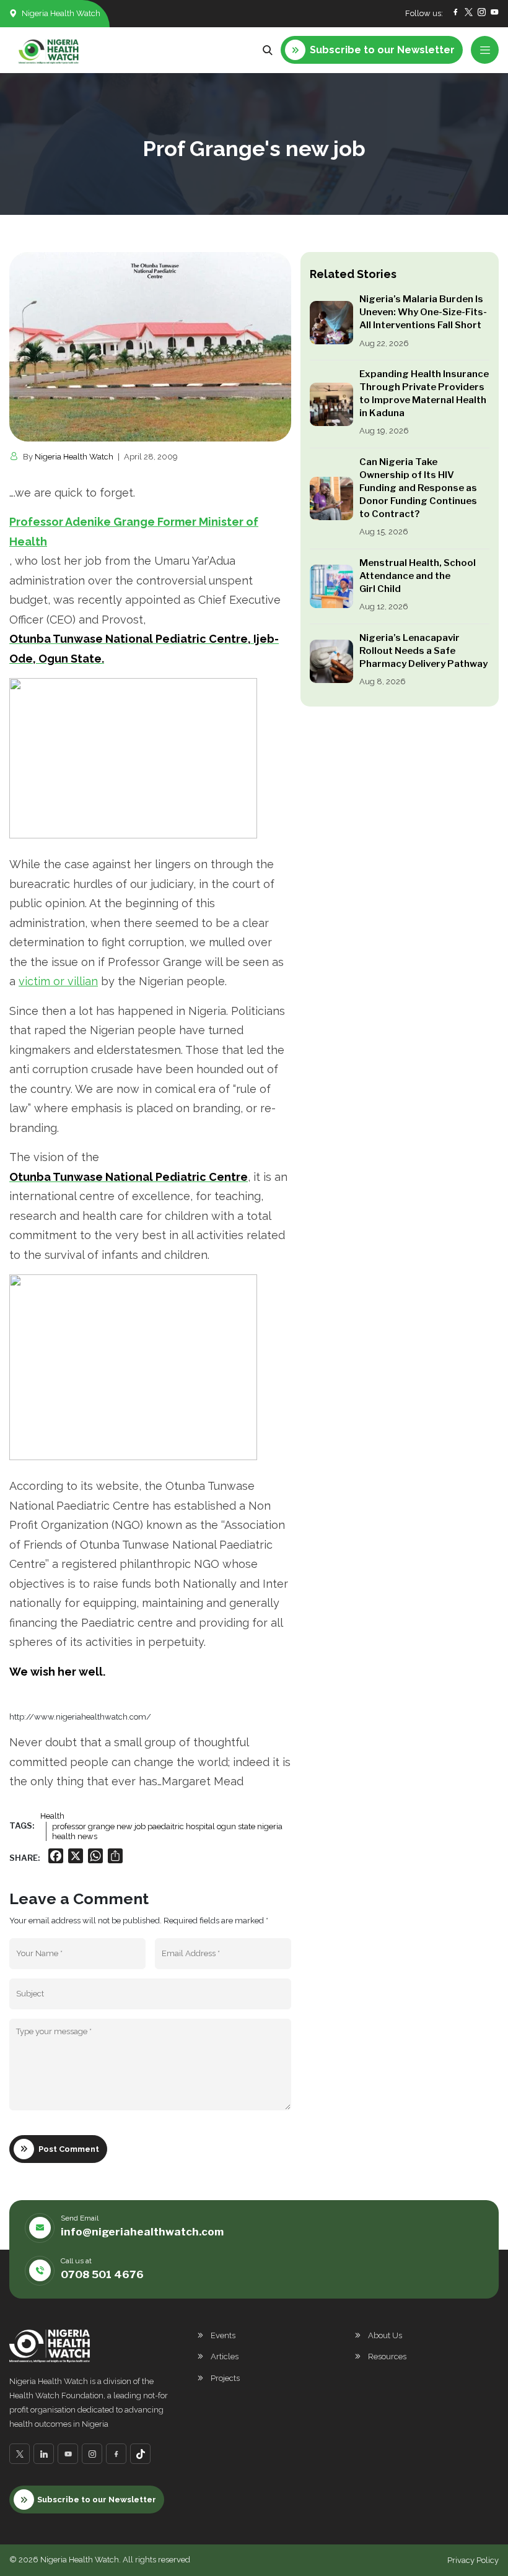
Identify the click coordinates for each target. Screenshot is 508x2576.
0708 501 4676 (102, 2274)
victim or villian (58, 981)
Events (223, 2335)
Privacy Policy (473, 2560)
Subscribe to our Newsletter (97, 2500)
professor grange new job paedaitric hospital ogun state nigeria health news (167, 1831)
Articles (225, 2356)
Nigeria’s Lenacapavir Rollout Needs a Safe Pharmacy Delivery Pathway (423, 651)
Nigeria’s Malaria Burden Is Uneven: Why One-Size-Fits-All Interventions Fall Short (423, 312)
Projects (225, 2378)
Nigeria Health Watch (74, 457)
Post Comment (69, 2149)
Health (52, 1816)
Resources (387, 2356)
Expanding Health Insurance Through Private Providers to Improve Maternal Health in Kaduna (424, 394)
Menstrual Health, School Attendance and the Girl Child (418, 576)
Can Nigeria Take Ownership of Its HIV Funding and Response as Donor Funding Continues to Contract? (418, 488)
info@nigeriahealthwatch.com (142, 2232)
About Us (385, 2335)
